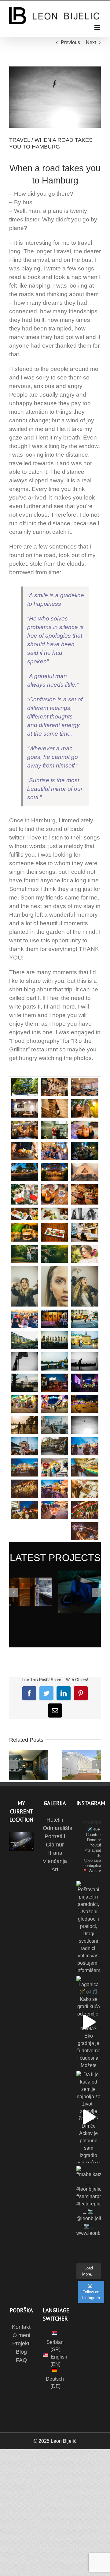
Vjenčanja (55, 1861)
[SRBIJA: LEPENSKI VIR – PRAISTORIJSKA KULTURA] (81, 1765)
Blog (21, 2352)
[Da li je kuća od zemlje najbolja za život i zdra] (89, 2117)
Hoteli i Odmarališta (55, 1824)
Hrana (55, 1853)
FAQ (21, 2360)
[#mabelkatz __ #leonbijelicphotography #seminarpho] (89, 2212)
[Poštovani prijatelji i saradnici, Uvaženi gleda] (89, 1927)
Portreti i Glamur (55, 1841)
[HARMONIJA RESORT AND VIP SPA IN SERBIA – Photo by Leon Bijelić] (31, 1592)
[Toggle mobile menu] (98, 27)
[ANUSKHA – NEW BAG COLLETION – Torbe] (79, 1592)
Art (55, 1869)
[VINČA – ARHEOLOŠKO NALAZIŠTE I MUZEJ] (29, 1765)
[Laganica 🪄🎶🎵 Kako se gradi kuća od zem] (89, 2022)
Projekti (21, 2344)
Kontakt (21, 2327)
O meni (21, 2335)
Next (91, 42)
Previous (70, 42)
